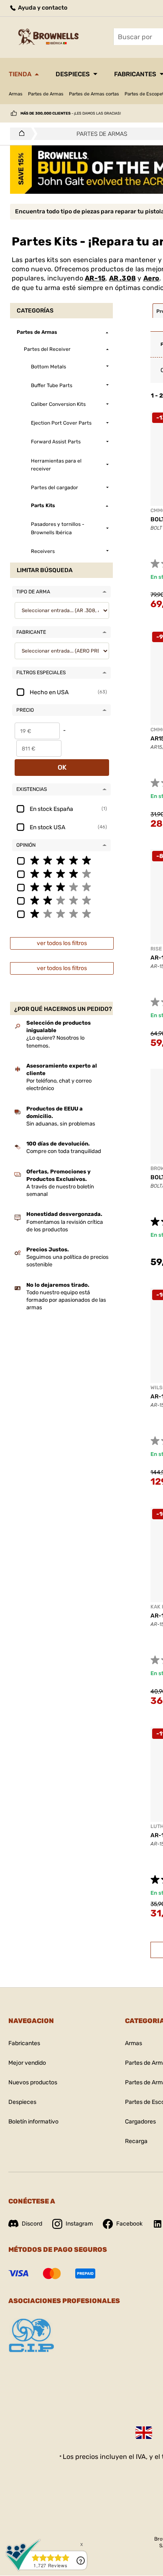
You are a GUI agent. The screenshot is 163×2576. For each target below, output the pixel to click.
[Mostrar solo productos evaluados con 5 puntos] (61, 860)
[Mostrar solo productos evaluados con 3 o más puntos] (61, 887)
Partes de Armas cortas (94, 94)
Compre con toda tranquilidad (64, 1151)
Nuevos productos (33, 2082)
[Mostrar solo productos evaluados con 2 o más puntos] (61, 900)
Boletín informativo (33, 2122)
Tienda (20, 74)
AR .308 (122, 278)
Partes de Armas (46, 94)
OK (62, 767)
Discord (32, 2224)
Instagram (79, 2224)
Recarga (136, 2141)
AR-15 (95, 278)
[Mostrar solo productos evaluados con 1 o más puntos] (61, 913)
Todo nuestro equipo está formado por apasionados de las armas (66, 1300)
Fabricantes (24, 2043)
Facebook (129, 2224)
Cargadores (140, 2122)
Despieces (73, 74)
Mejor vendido (27, 2063)
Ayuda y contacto (42, 8)
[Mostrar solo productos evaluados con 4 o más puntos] (61, 873)
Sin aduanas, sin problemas (61, 1124)
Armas (16, 94)
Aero (152, 278)
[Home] (19, 134)
